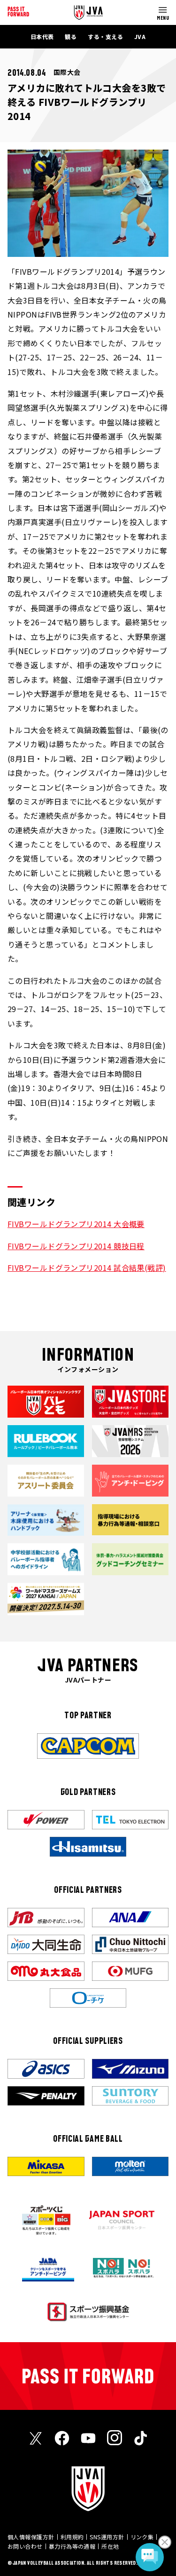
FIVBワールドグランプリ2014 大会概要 (76, 1224)
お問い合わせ (25, 2546)
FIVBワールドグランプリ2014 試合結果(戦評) (87, 1268)
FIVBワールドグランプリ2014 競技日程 (76, 1246)
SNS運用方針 (107, 2537)
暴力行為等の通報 (72, 2546)
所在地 (110, 2546)
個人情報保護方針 (31, 2537)
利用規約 (72, 2537)
